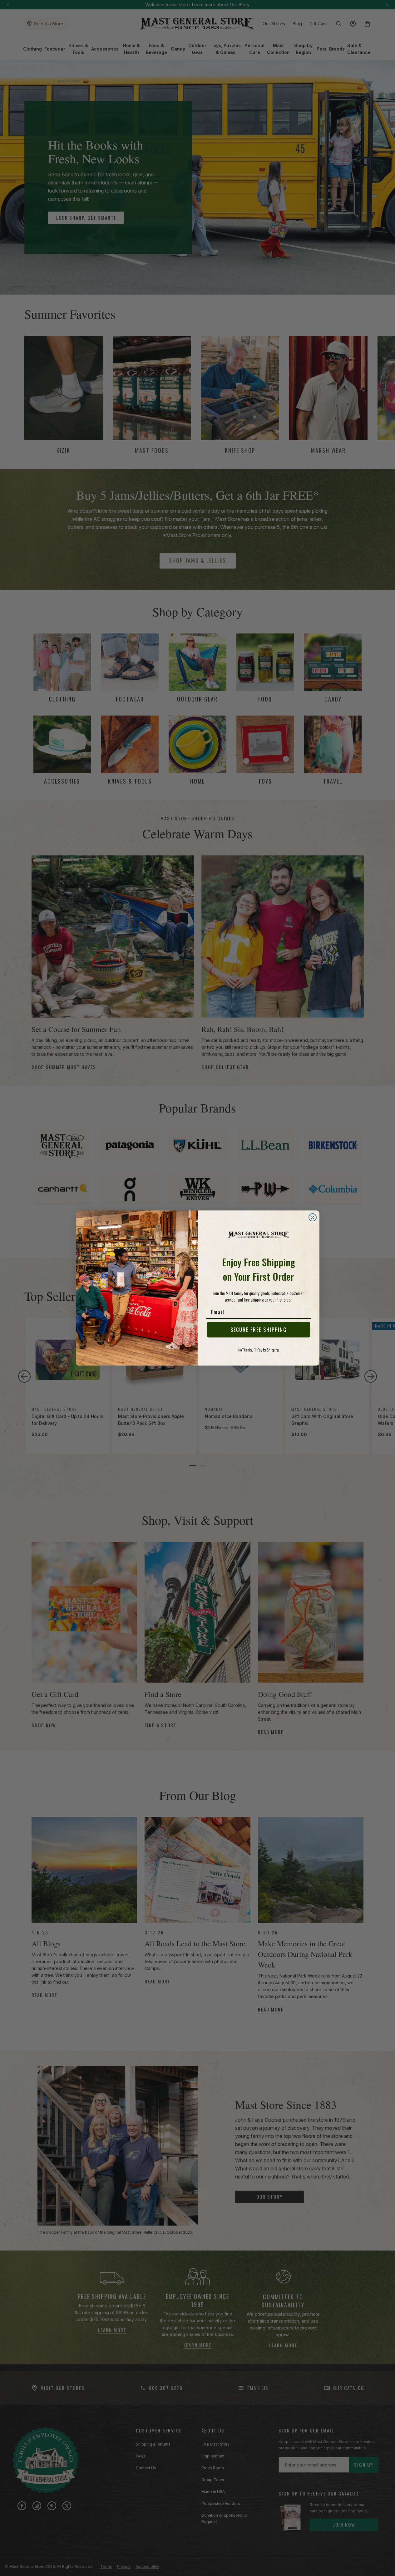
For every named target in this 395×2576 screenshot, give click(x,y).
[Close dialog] (313, 1217)
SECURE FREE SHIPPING (259, 1330)
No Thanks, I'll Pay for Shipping (259, 1350)
